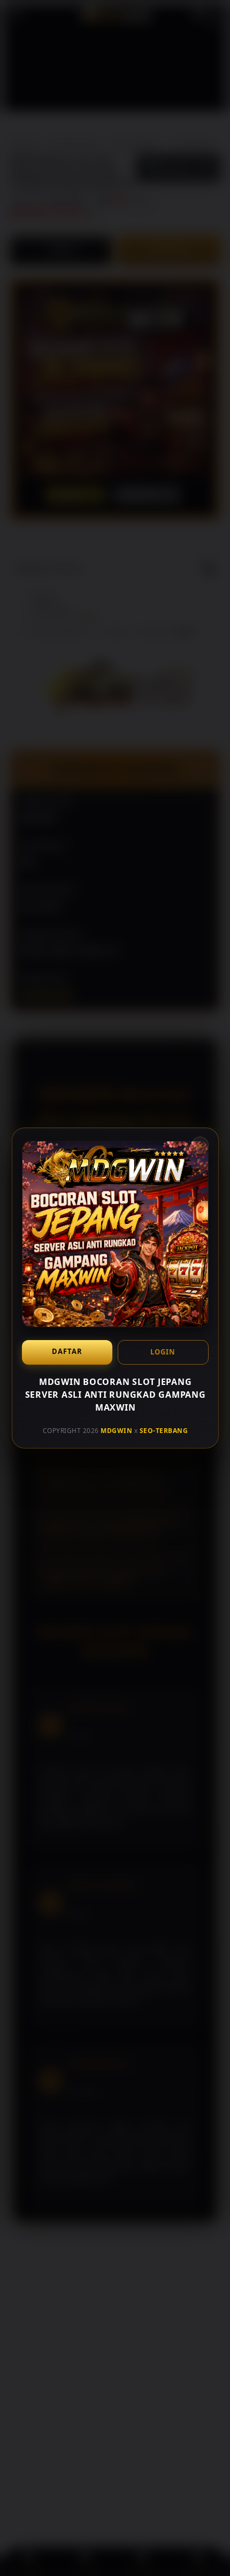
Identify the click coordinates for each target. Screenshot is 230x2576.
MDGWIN (116, 1430)
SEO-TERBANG (163, 1430)
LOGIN (163, 1352)
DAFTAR (67, 1351)
